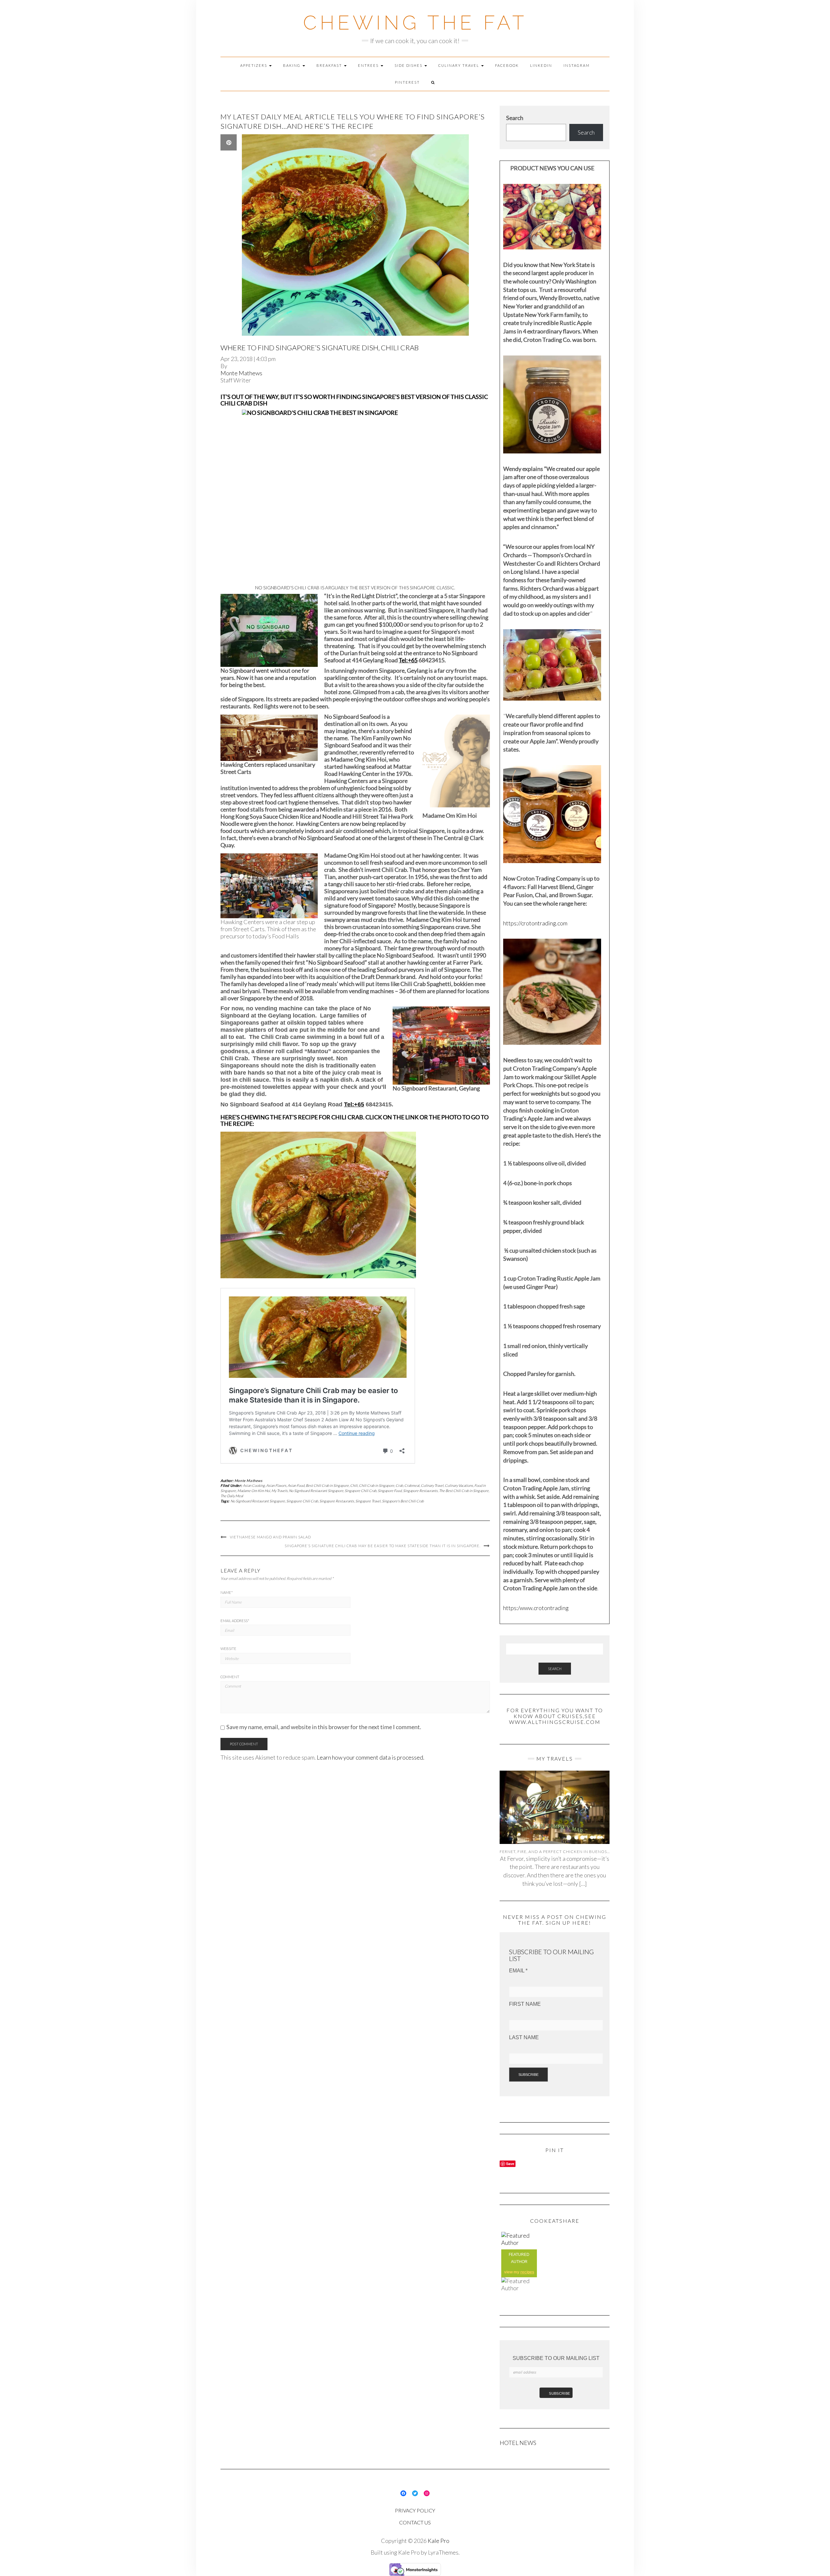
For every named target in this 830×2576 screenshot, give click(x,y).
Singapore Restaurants (420, 1491)
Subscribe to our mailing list (556, 2358)
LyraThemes (443, 2552)
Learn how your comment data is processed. (371, 1757)
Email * (518, 1971)
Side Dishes (409, 65)
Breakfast (330, 65)
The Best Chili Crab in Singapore (464, 1491)
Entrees (369, 65)
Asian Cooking (254, 1485)
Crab (399, 1485)
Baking (292, 65)
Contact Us (415, 2522)
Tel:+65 (408, 660)
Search (515, 118)
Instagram (577, 65)
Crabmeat (412, 1485)
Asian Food (296, 1485)
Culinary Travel (459, 65)
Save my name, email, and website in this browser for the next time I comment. (324, 1727)
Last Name (524, 2037)
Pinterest (407, 82)
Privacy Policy (415, 2510)
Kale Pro (439, 2541)
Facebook (507, 65)
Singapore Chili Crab (361, 1491)
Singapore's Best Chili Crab (403, 1501)
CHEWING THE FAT (415, 23)
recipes (527, 2272)
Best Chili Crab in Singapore (327, 1485)
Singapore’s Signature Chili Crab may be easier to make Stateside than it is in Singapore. (383, 1546)
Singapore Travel (368, 1501)
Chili (354, 1485)
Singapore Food (390, 1491)
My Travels (279, 1491)
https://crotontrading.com (535, 923)
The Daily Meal (232, 1496)
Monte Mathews (241, 373)
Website (228, 1649)
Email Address (235, 1621)
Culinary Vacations (459, 1485)
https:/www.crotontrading (536, 1608)
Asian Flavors (276, 1485)
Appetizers (254, 65)
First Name (525, 2004)
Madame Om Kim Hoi (254, 1491)
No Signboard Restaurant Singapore (316, 1491)
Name (227, 1592)
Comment (230, 1677)
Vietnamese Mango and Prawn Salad (270, 1537)
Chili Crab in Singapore (377, 1485)
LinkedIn (541, 65)
